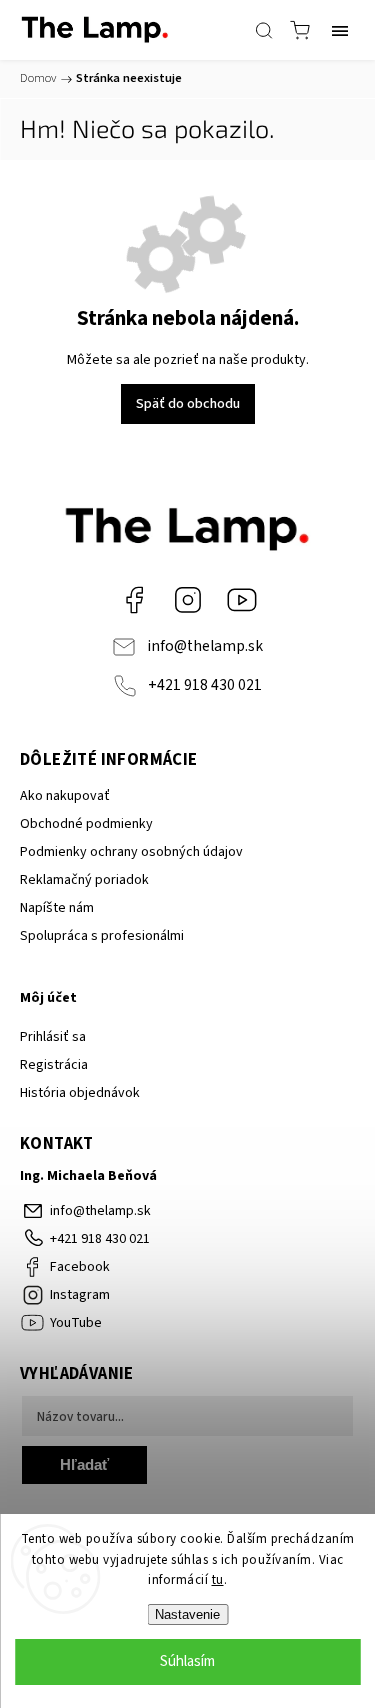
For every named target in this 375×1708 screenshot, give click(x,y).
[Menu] (340, 30)
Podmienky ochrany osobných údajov (131, 852)
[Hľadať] (264, 30)
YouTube (242, 600)
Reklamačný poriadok (84, 880)
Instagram (188, 600)
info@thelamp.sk (205, 646)
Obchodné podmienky (86, 824)
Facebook (134, 600)
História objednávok (80, 1093)
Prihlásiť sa (53, 1037)
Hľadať (84, 1464)
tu (218, 1580)
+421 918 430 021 (205, 685)
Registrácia (54, 1065)
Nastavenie (187, 1614)
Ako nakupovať (65, 796)
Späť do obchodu (188, 404)
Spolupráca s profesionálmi (102, 936)
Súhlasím (187, 1661)
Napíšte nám (57, 908)
